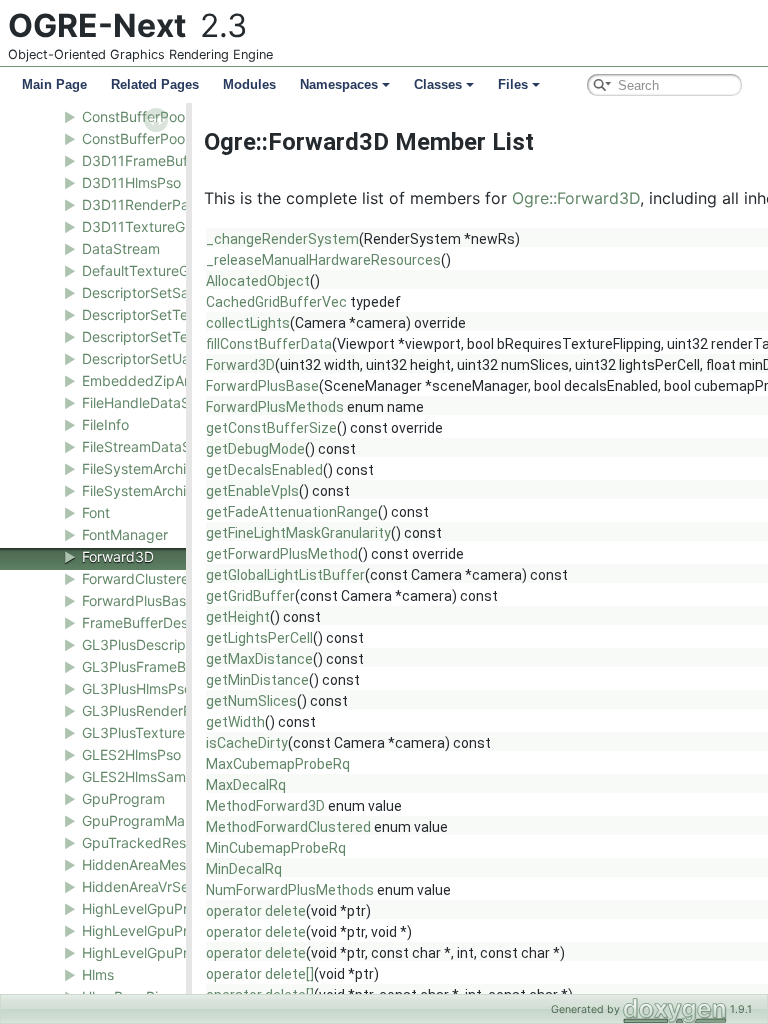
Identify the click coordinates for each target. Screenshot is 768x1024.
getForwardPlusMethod (282, 554)
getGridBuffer (250, 596)
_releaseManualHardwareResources (323, 260)
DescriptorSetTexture (152, 314)
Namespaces (339, 84)
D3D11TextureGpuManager (171, 226)
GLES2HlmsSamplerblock (164, 776)
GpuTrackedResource (152, 842)
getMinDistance (257, 680)
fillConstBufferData (269, 344)
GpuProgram (123, 798)
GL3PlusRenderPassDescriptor (182, 710)
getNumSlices (251, 701)
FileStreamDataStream (155, 446)
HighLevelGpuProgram (156, 908)
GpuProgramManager (152, 820)
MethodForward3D (265, 806)
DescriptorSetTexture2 (156, 336)
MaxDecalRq (246, 785)
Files (513, 84)
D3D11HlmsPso (131, 182)
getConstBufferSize (271, 428)
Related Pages (155, 84)
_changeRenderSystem (282, 239)
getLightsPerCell (259, 638)
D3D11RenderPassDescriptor (176, 204)
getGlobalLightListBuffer (285, 575)
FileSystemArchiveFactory (167, 490)
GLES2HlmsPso (131, 754)
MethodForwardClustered (288, 827)
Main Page (54, 84)
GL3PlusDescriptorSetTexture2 (183, 644)
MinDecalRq (244, 869)
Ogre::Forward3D (576, 198)
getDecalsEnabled (264, 470)
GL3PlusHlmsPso (137, 688)
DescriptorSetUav (140, 358)
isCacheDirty (247, 743)
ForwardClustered (140, 578)
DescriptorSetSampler (154, 292)
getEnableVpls (252, 491)
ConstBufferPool (135, 116)
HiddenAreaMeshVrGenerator (177, 864)
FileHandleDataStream (155, 402)
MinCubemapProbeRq (276, 848)
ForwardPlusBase (138, 600)
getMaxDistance (259, 659)
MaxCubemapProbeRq (278, 764)
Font (96, 512)
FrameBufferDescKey (151, 622)
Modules (249, 84)
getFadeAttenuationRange (292, 512)
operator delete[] (260, 974)
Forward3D (118, 556)
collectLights (248, 323)
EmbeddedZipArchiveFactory (178, 380)
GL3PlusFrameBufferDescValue (183, 666)
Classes (438, 84)
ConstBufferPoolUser (150, 138)
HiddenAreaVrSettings (154, 886)
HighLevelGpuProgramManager (185, 952)
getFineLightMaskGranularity (298, 533)
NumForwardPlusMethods (290, 890)
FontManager (125, 534)
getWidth (235, 722)
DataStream (121, 248)
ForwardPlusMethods (275, 407)
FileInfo (105, 424)
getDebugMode (255, 449)
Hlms (98, 974)
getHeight (238, 617)
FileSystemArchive (142, 468)
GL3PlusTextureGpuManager (176, 732)
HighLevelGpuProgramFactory (181, 930)
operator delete (256, 911)
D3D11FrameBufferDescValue (178, 160)
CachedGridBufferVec (276, 302)
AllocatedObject (258, 281)
